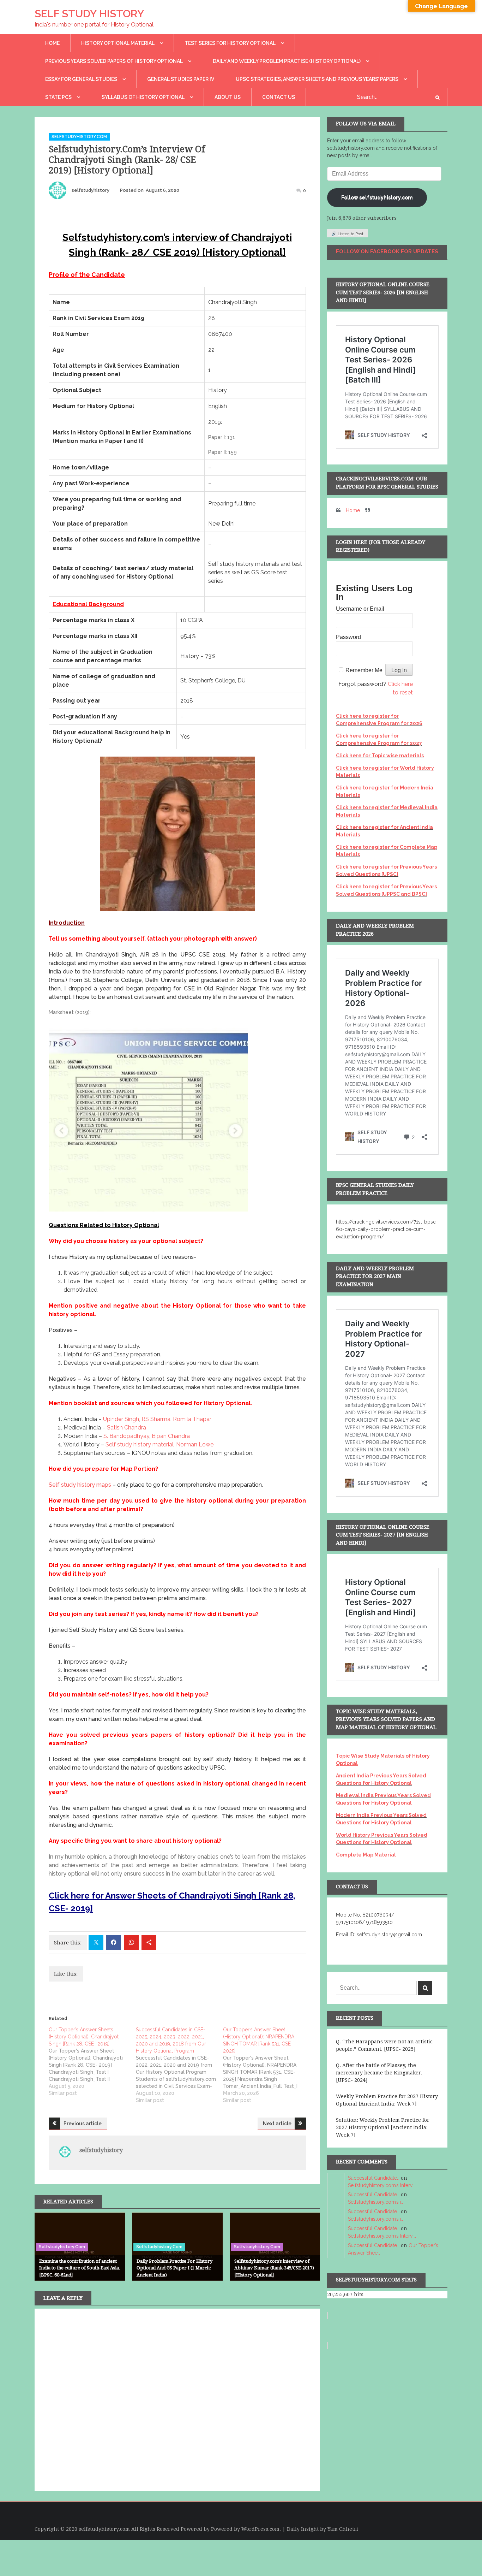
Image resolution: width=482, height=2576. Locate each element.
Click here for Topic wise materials (380, 756)
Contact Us (279, 97)
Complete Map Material (366, 1855)
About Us (228, 97)
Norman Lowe (195, 1444)
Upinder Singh (121, 1419)
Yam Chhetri (343, 2529)
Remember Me (364, 670)
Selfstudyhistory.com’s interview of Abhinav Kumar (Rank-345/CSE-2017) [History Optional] (274, 2268)
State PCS (58, 97)
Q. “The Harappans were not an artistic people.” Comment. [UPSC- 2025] (384, 2045)
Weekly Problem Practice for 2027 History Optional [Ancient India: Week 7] (387, 2100)
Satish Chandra (126, 1428)
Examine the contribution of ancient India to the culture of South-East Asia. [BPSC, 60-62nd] (80, 2268)
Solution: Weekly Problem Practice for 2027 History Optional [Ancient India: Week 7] (383, 2127)
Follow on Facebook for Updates (387, 251)
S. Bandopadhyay (126, 1436)
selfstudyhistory (91, 190)
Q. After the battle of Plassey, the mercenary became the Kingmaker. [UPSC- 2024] (379, 2073)
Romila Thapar (192, 1419)
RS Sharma (156, 1419)
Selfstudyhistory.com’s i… (376, 2202)
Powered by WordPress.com (245, 2529)
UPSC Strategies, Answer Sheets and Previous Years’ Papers (317, 79)
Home (52, 43)
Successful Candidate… (374, 2178)
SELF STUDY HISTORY (89, 14)
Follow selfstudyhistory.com (377, 197)
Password (348, 637)
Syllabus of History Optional (143, 97)
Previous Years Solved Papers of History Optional (114, 61)
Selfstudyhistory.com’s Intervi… (382, 2185)
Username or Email (360, 609)
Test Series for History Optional (230, 43)
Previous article (83, 2124)
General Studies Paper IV (181, 79)
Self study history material (140, 1444)
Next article (277, 2124)
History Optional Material (118, 43)
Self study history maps (80, 1485)
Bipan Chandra (171, 1436)
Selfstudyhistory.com (79, 137)
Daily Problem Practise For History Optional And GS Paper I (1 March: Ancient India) (174, 2268)
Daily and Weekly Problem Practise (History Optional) (287, 61)
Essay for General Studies (81, 79)
